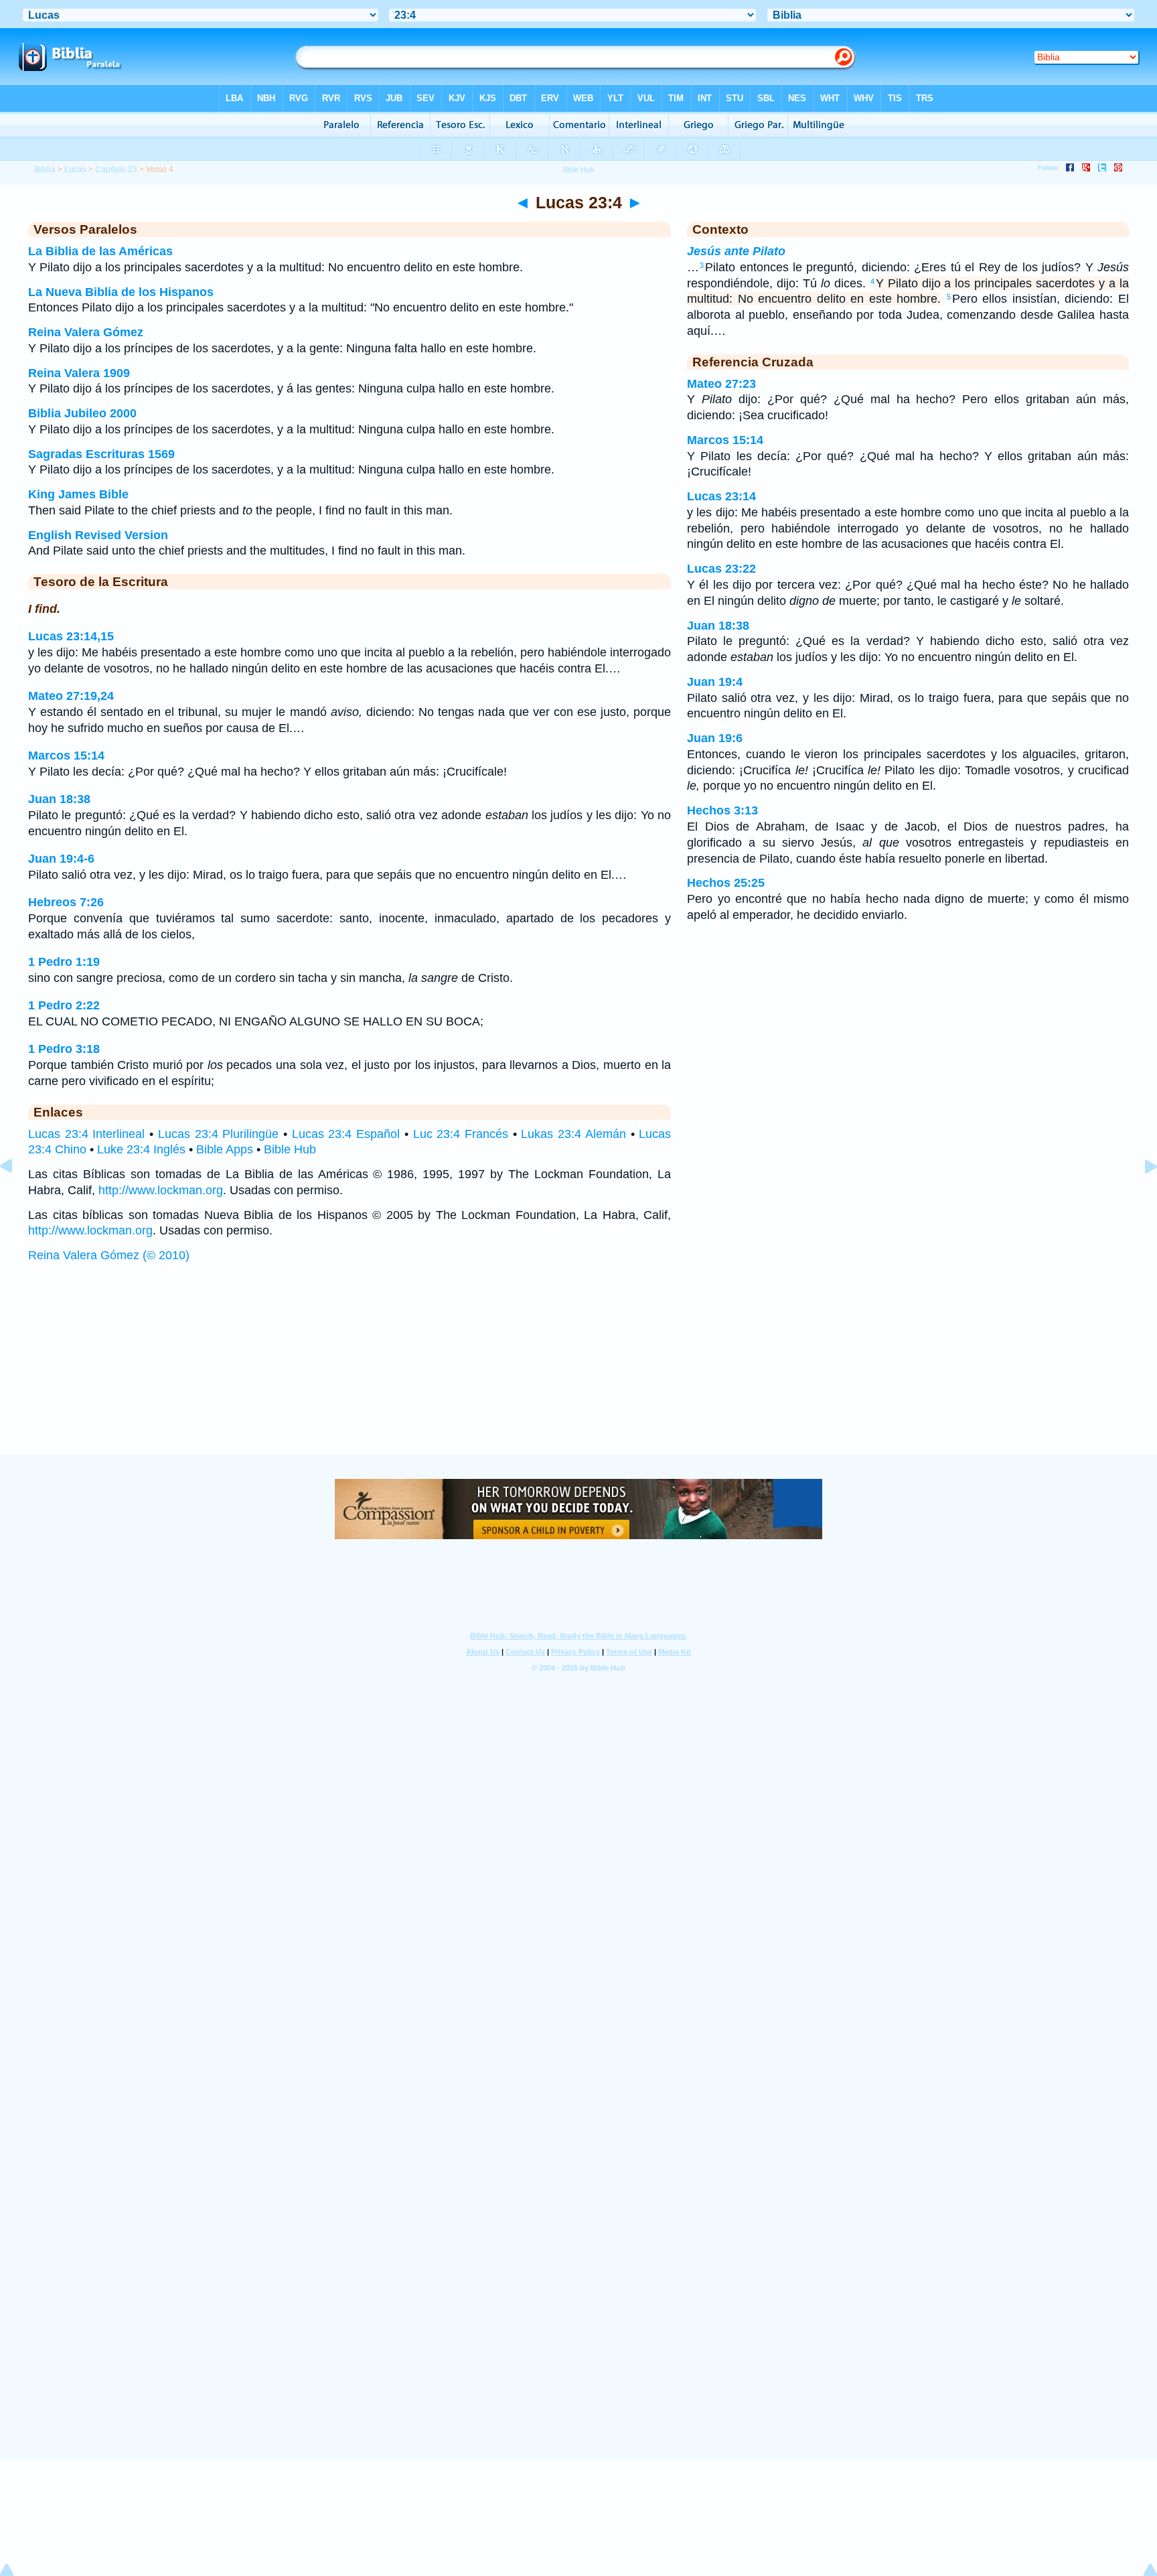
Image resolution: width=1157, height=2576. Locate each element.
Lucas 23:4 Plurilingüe (218, 1134)
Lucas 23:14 (721, 496)
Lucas (75, 169)
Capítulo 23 (116, 169)
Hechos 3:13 (722, 810)
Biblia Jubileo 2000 (82, 413)
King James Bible (78, 494)
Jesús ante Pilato (736, 251)
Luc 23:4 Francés (461, 1134)
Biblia (45, 169)
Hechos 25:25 (726, 883)
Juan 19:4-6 (61, 859)
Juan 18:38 (59, 799)
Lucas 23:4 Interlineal (86, 1134)
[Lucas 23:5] (1140, 1196)
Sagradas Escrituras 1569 (101, 454)
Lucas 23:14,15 (71, 636)
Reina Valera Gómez (86, 332)
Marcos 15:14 (66, 756)
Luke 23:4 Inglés (141, 1149)
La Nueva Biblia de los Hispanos (121, 292)
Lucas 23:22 (721, 569)
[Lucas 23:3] (17, 1196)
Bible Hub (290, 1149)
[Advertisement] (578, 1372)
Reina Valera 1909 (79, 373)
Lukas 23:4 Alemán (573, 1134)
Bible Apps (225, 1149)
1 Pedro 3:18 (64, 1049)
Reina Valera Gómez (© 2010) (109, 1255)
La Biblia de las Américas (100, 251)
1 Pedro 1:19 (64, 962)
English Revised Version (98, 535)
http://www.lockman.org (161, 1190)
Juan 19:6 (715, 738)
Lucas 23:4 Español (346, 1134)
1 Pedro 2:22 (64, 1005)
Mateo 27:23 (721, 384)
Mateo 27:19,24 (71, 696)
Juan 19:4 (715, 682)
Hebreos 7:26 (66, 902)
